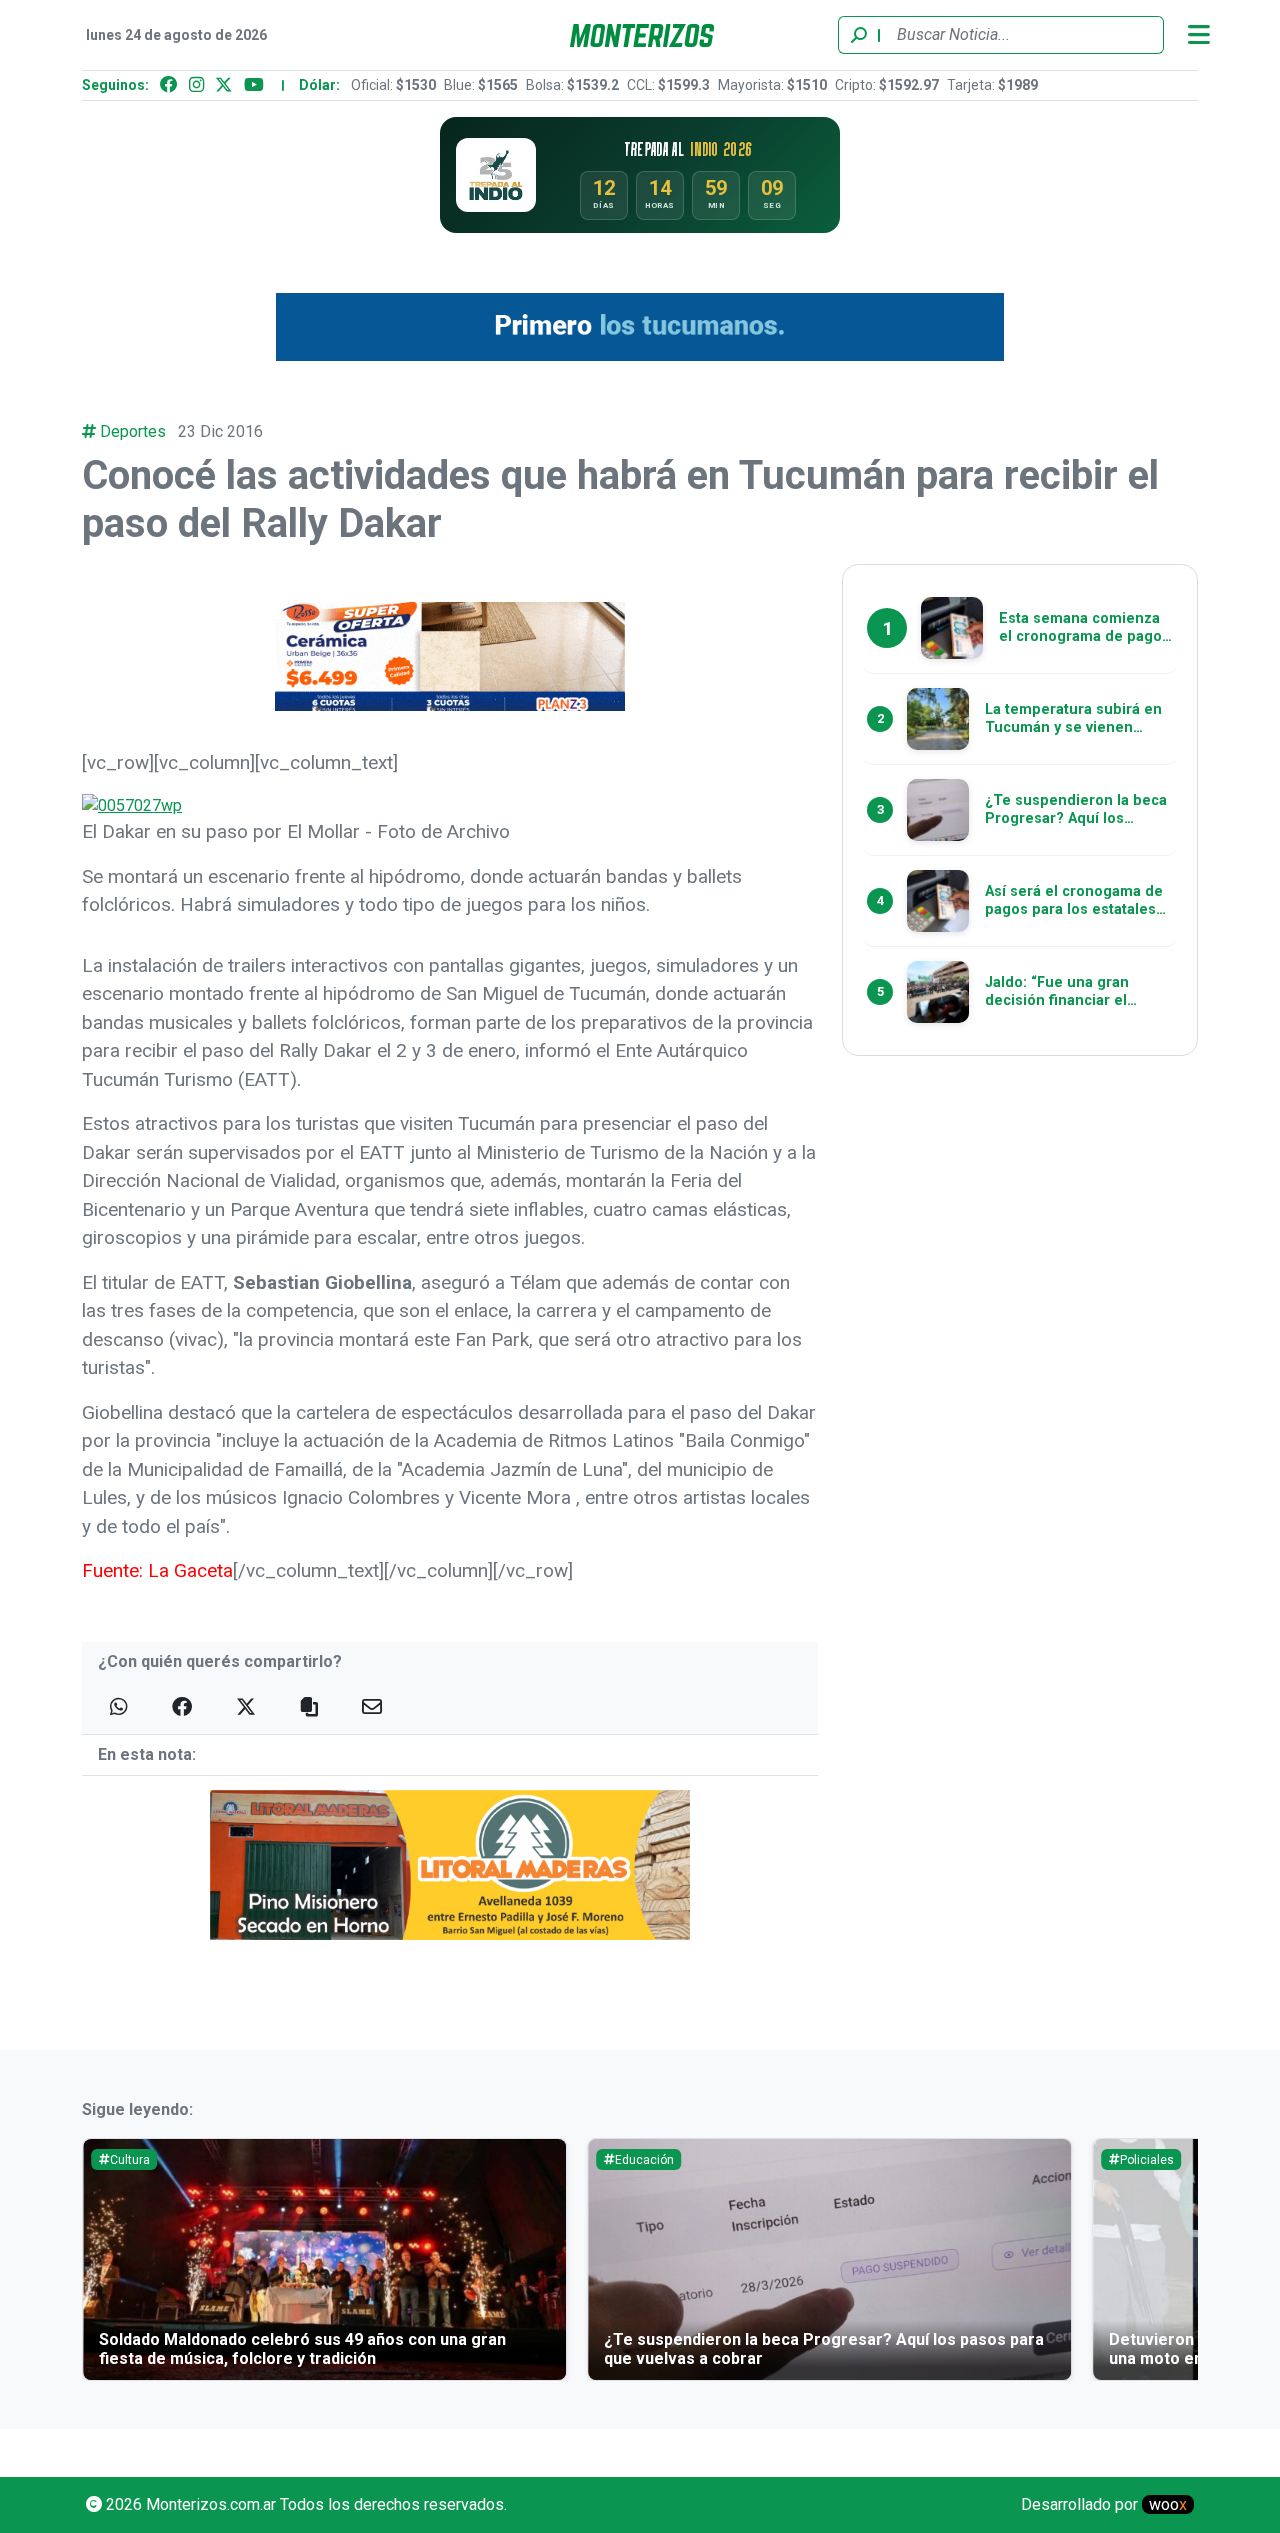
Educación (644, 2160)
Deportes (133, 431)
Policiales (1147, 2160)
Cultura (130, 2160)
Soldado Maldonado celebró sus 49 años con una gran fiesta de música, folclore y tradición (302, 2349)
